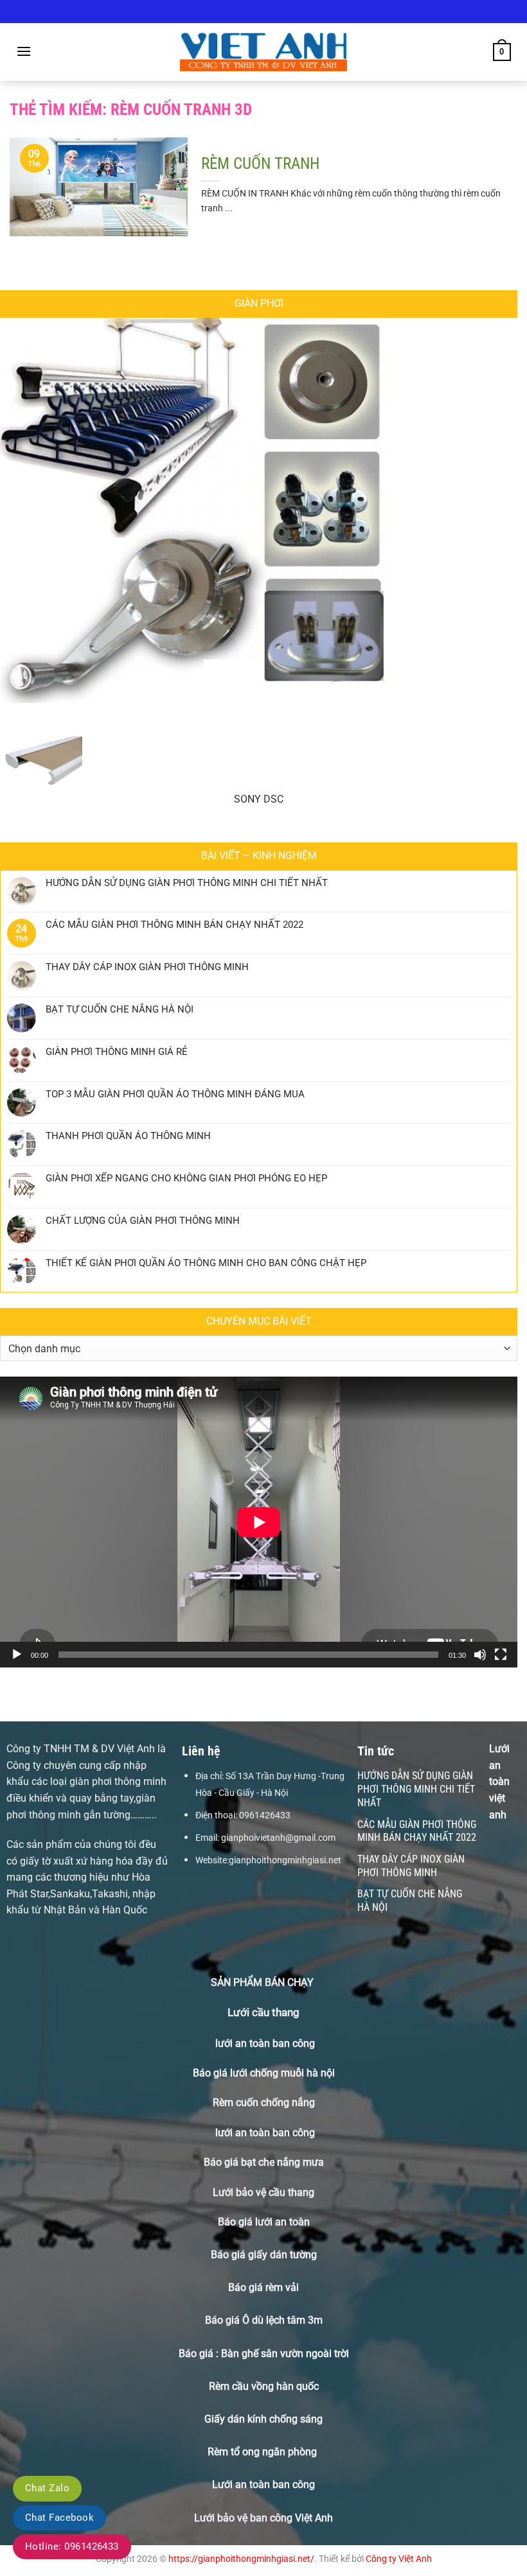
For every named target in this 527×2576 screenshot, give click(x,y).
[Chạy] (17, 1655)
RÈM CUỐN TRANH (261, 163)
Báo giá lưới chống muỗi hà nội (264, 2073)
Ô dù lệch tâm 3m (282, 2320)
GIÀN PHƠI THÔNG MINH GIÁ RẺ (117, 1052)
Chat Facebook (59, 2518)
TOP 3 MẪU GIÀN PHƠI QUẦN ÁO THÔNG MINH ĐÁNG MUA (175, 1094)
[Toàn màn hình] (501, 1655)
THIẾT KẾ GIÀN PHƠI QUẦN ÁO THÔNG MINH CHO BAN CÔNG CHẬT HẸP (206, 1263)
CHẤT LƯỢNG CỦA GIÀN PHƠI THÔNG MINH (143, 1221)
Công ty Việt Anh (399, 2559)
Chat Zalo (47, 2488)
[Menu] (24, 51)
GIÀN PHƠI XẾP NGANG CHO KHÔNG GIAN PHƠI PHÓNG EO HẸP (186, 1178)
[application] (259, 1522)
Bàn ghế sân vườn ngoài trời (285, 2354)
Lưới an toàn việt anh (499, 1781)
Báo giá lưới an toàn (264, 2222)
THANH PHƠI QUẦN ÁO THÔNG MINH (128, 1136)
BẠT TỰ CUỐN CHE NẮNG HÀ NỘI (120, 1009)
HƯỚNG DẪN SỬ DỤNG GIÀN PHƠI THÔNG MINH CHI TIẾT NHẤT (187, 883)
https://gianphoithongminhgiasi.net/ (241, 2559)
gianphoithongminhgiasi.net (285, 1860)
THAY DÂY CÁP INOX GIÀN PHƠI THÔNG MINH (147, 967)
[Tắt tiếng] (480, 1655)
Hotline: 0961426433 (72, 2546)
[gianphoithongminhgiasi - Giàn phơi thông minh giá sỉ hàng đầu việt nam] (263, 52)
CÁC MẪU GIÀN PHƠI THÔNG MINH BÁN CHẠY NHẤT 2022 (174, 925)
